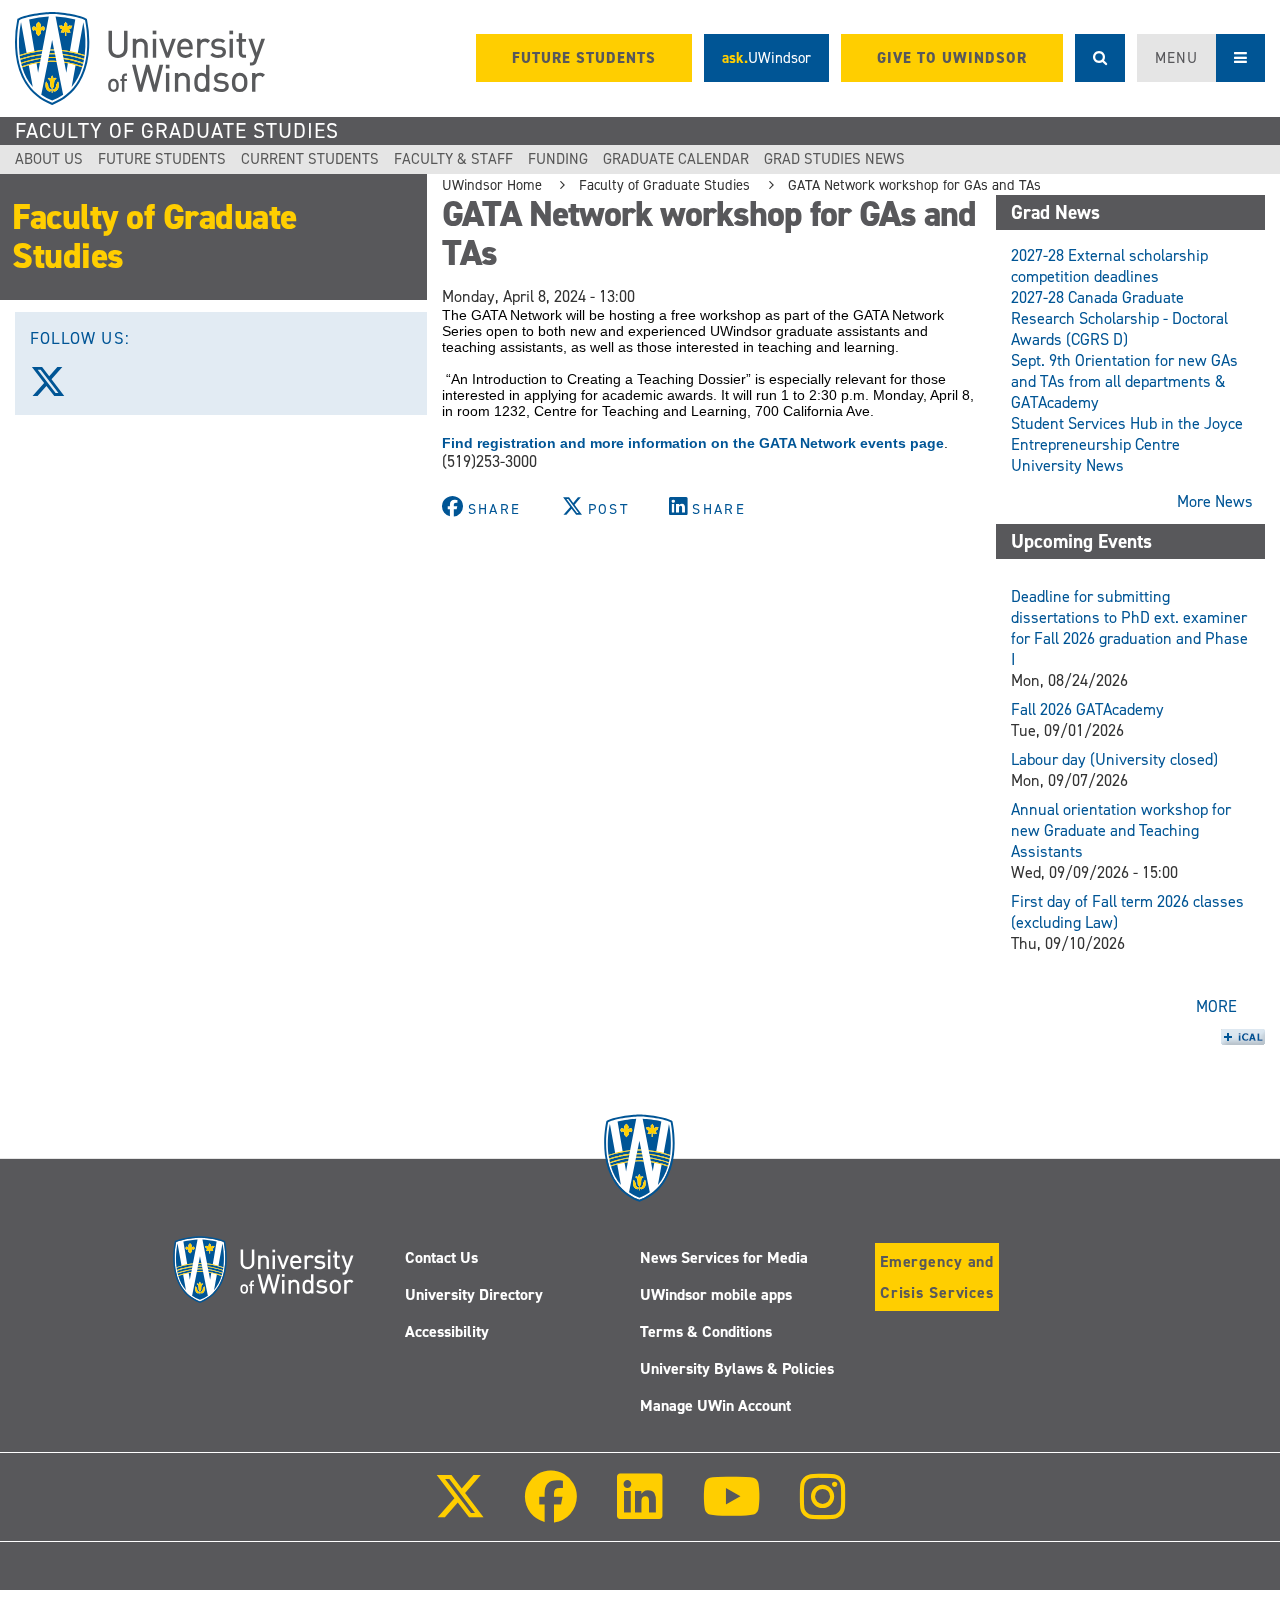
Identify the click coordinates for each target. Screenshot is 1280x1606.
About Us (49, 159)
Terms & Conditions (706, 1331)
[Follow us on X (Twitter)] (57, 389)
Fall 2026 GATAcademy (1087, 709)
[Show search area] (1100, 58)
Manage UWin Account (715, 1405)
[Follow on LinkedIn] (639, 1510)
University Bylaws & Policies (737, 1368)
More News (1215, 501)
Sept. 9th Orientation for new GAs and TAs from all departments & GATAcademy (1124, 381)
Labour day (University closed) (1114, 759)
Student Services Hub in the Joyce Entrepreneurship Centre (1127, 434)
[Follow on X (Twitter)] (460, 1510)
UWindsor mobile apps (716, 1294)
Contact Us (441, 1257)
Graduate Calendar (676, 159)
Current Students (310, 159)
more (1216, 1006)
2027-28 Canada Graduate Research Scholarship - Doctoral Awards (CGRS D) (1119, 318)
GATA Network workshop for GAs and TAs (914, 185)
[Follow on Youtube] (731, 1510)
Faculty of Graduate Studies (177, 131)
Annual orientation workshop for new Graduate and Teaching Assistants (1121, 830)
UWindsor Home (492, 185)
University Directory (474, 1294)
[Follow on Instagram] (823, 1510)
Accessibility (447, 1331)
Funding (558, 159)
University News (1067, 465)
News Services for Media (724, 1257)
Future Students (162, 159)
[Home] (140, 58)
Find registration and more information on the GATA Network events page (693, 443)
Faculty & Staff (453, 159)
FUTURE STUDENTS (584, 58)
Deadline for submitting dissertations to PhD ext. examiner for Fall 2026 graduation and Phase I (1129, 628)
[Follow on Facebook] (551, 1510)
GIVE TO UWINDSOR (952, 58)
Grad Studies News (834, 159)
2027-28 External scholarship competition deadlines (1109, 266)
